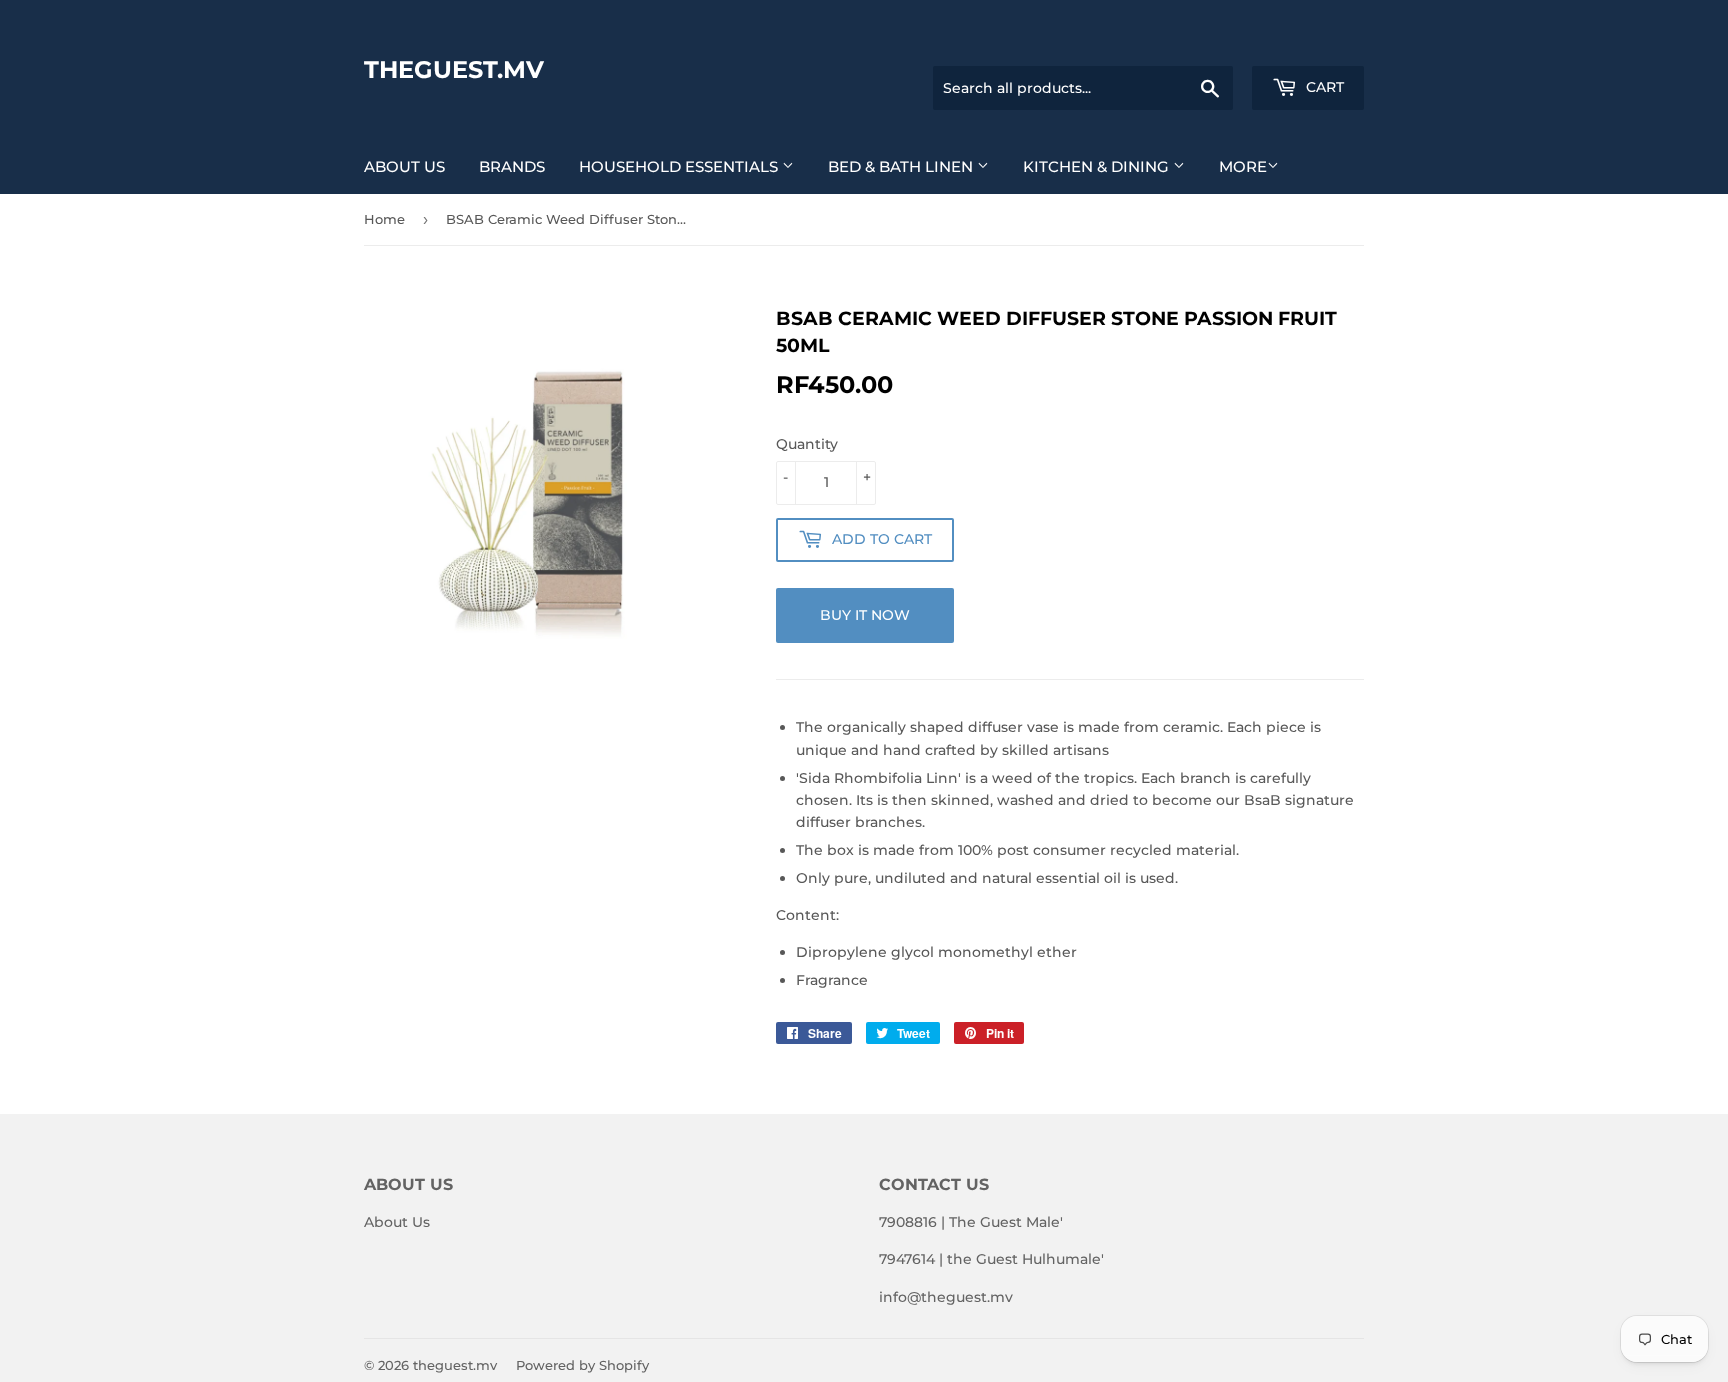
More (1243, 166)
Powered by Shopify (582, 1365)
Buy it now (865, 615)
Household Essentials (680, 166)
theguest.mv (454, 69)
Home (384, 219)
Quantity (807, 444)
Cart (1323, 87)
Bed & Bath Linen (902, 166)
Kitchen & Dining (1098, 166)
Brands (512, 166)
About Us (404, 166)
